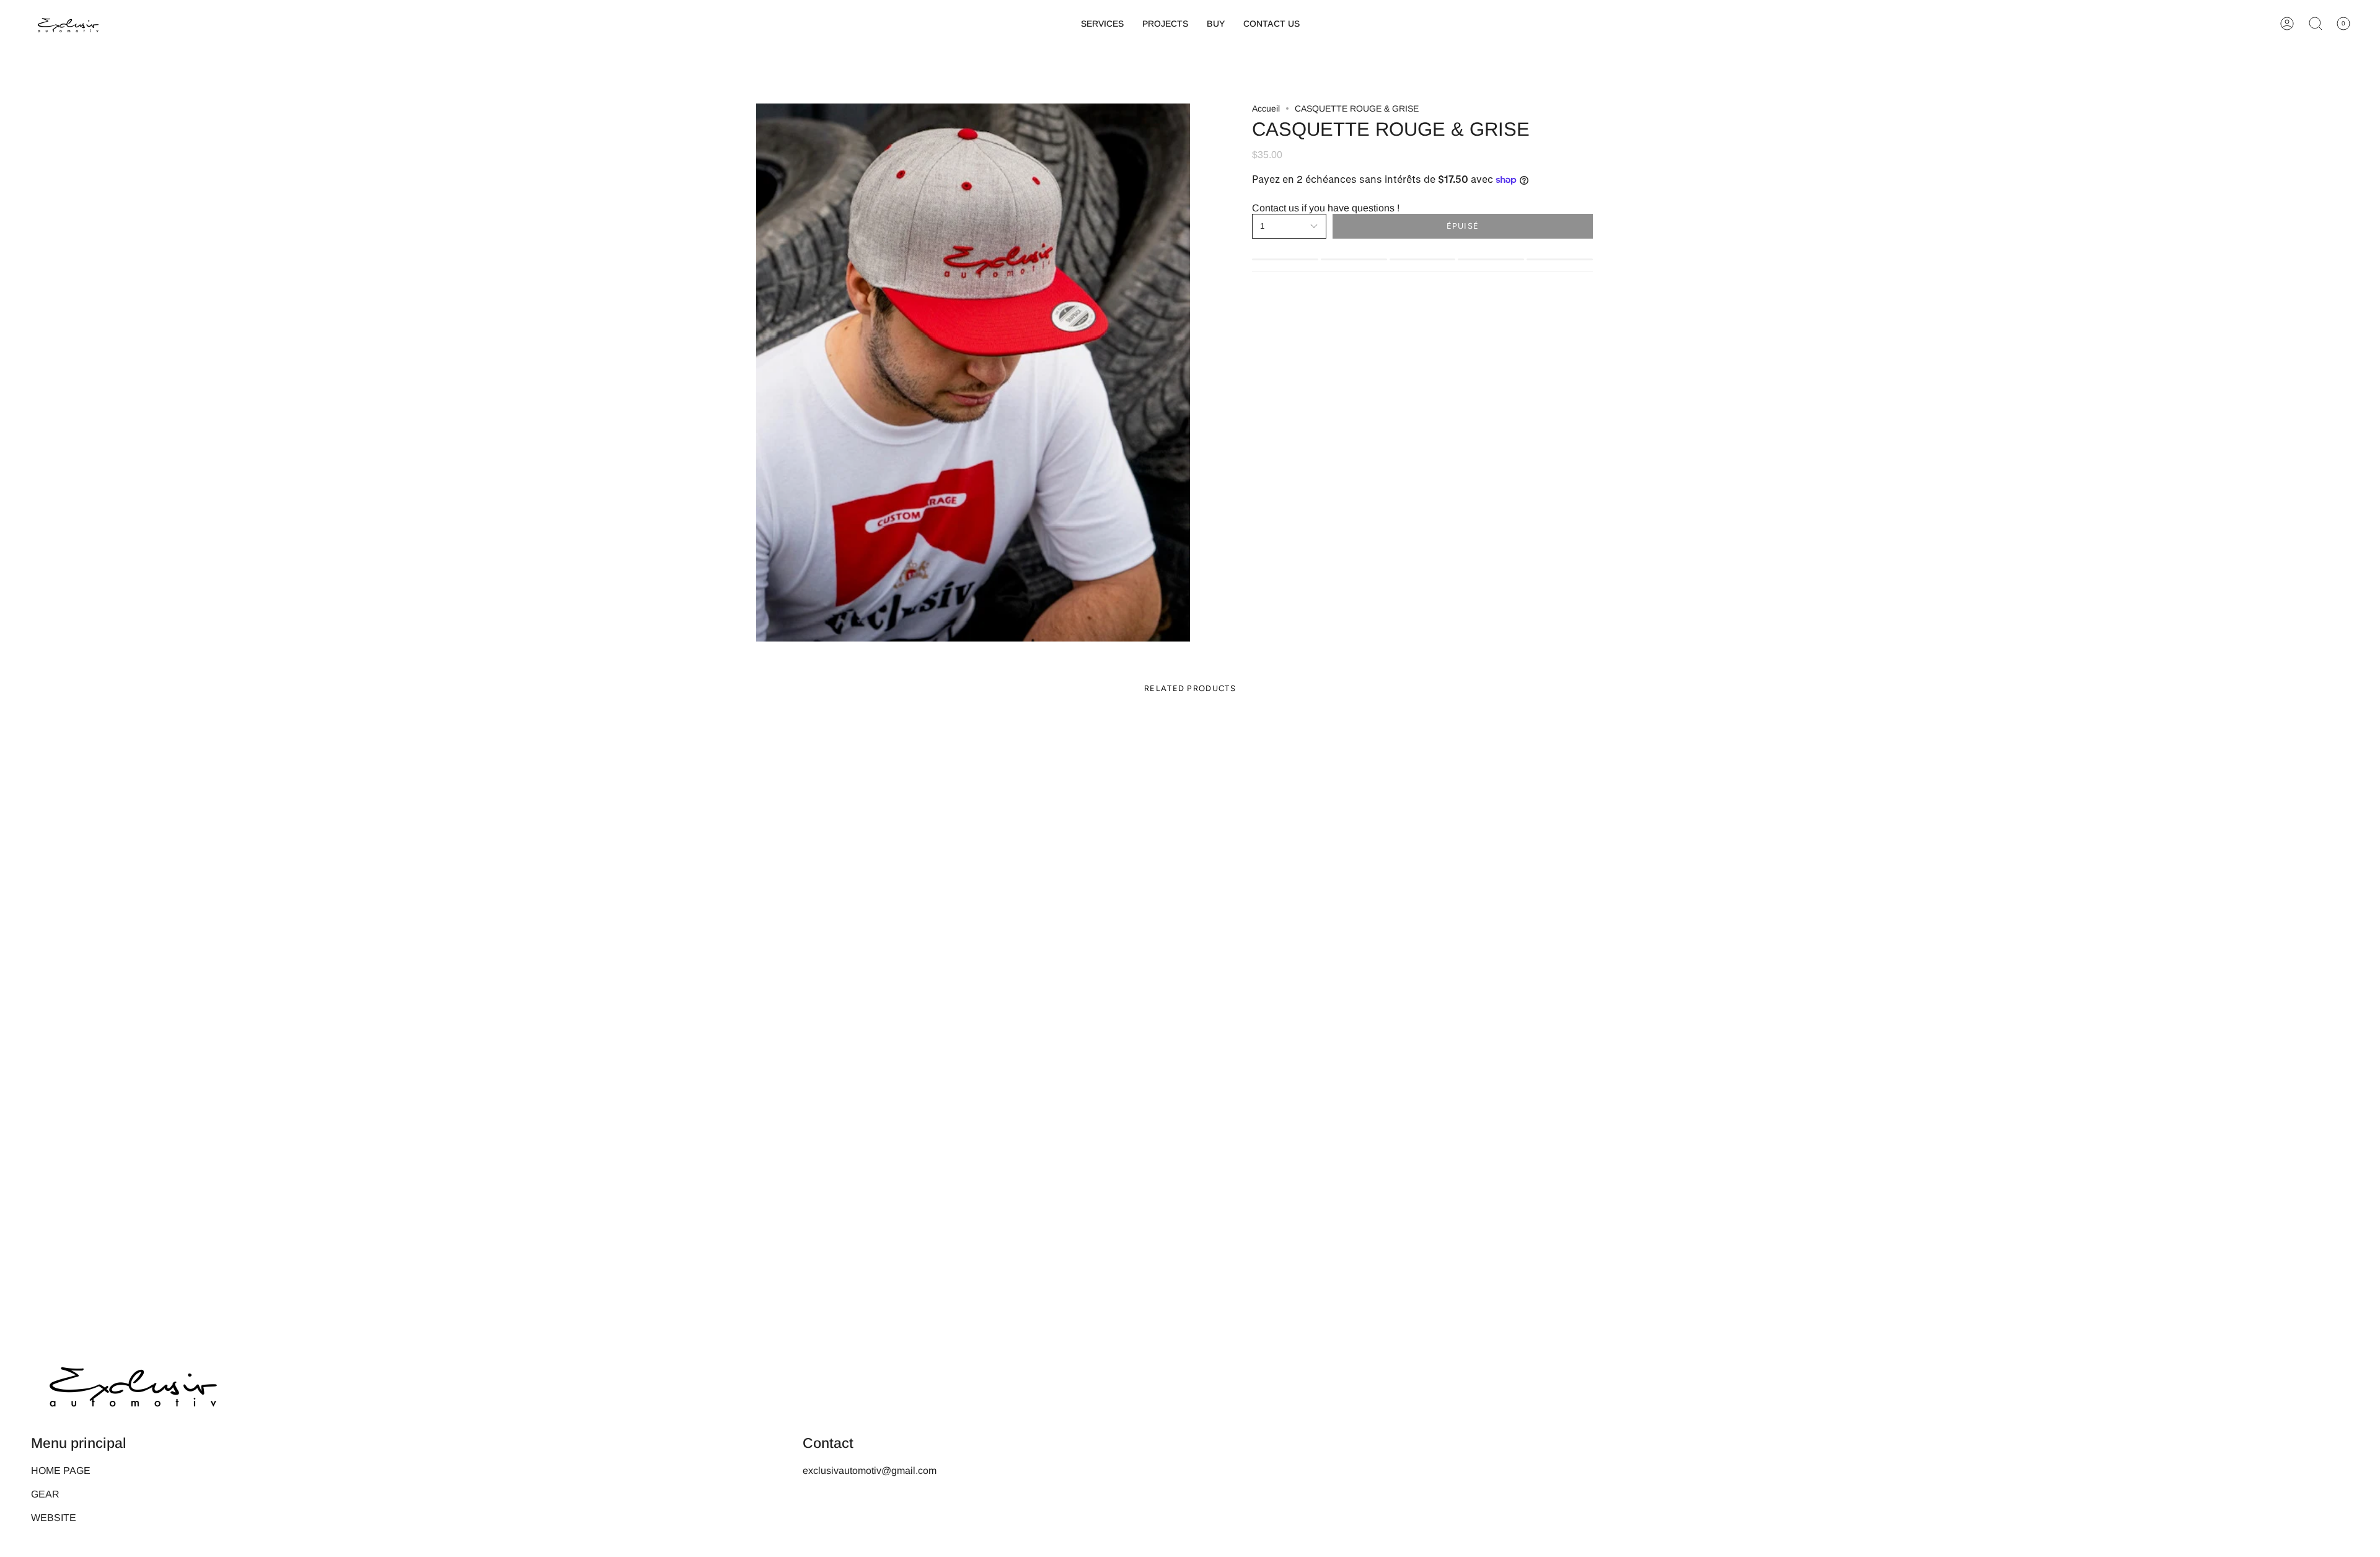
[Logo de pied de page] (133, 1383)
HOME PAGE (61, 1471)
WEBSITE (54, 1518)
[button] (1102, 24)
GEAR (45, 1494)
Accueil (1266, 108)
